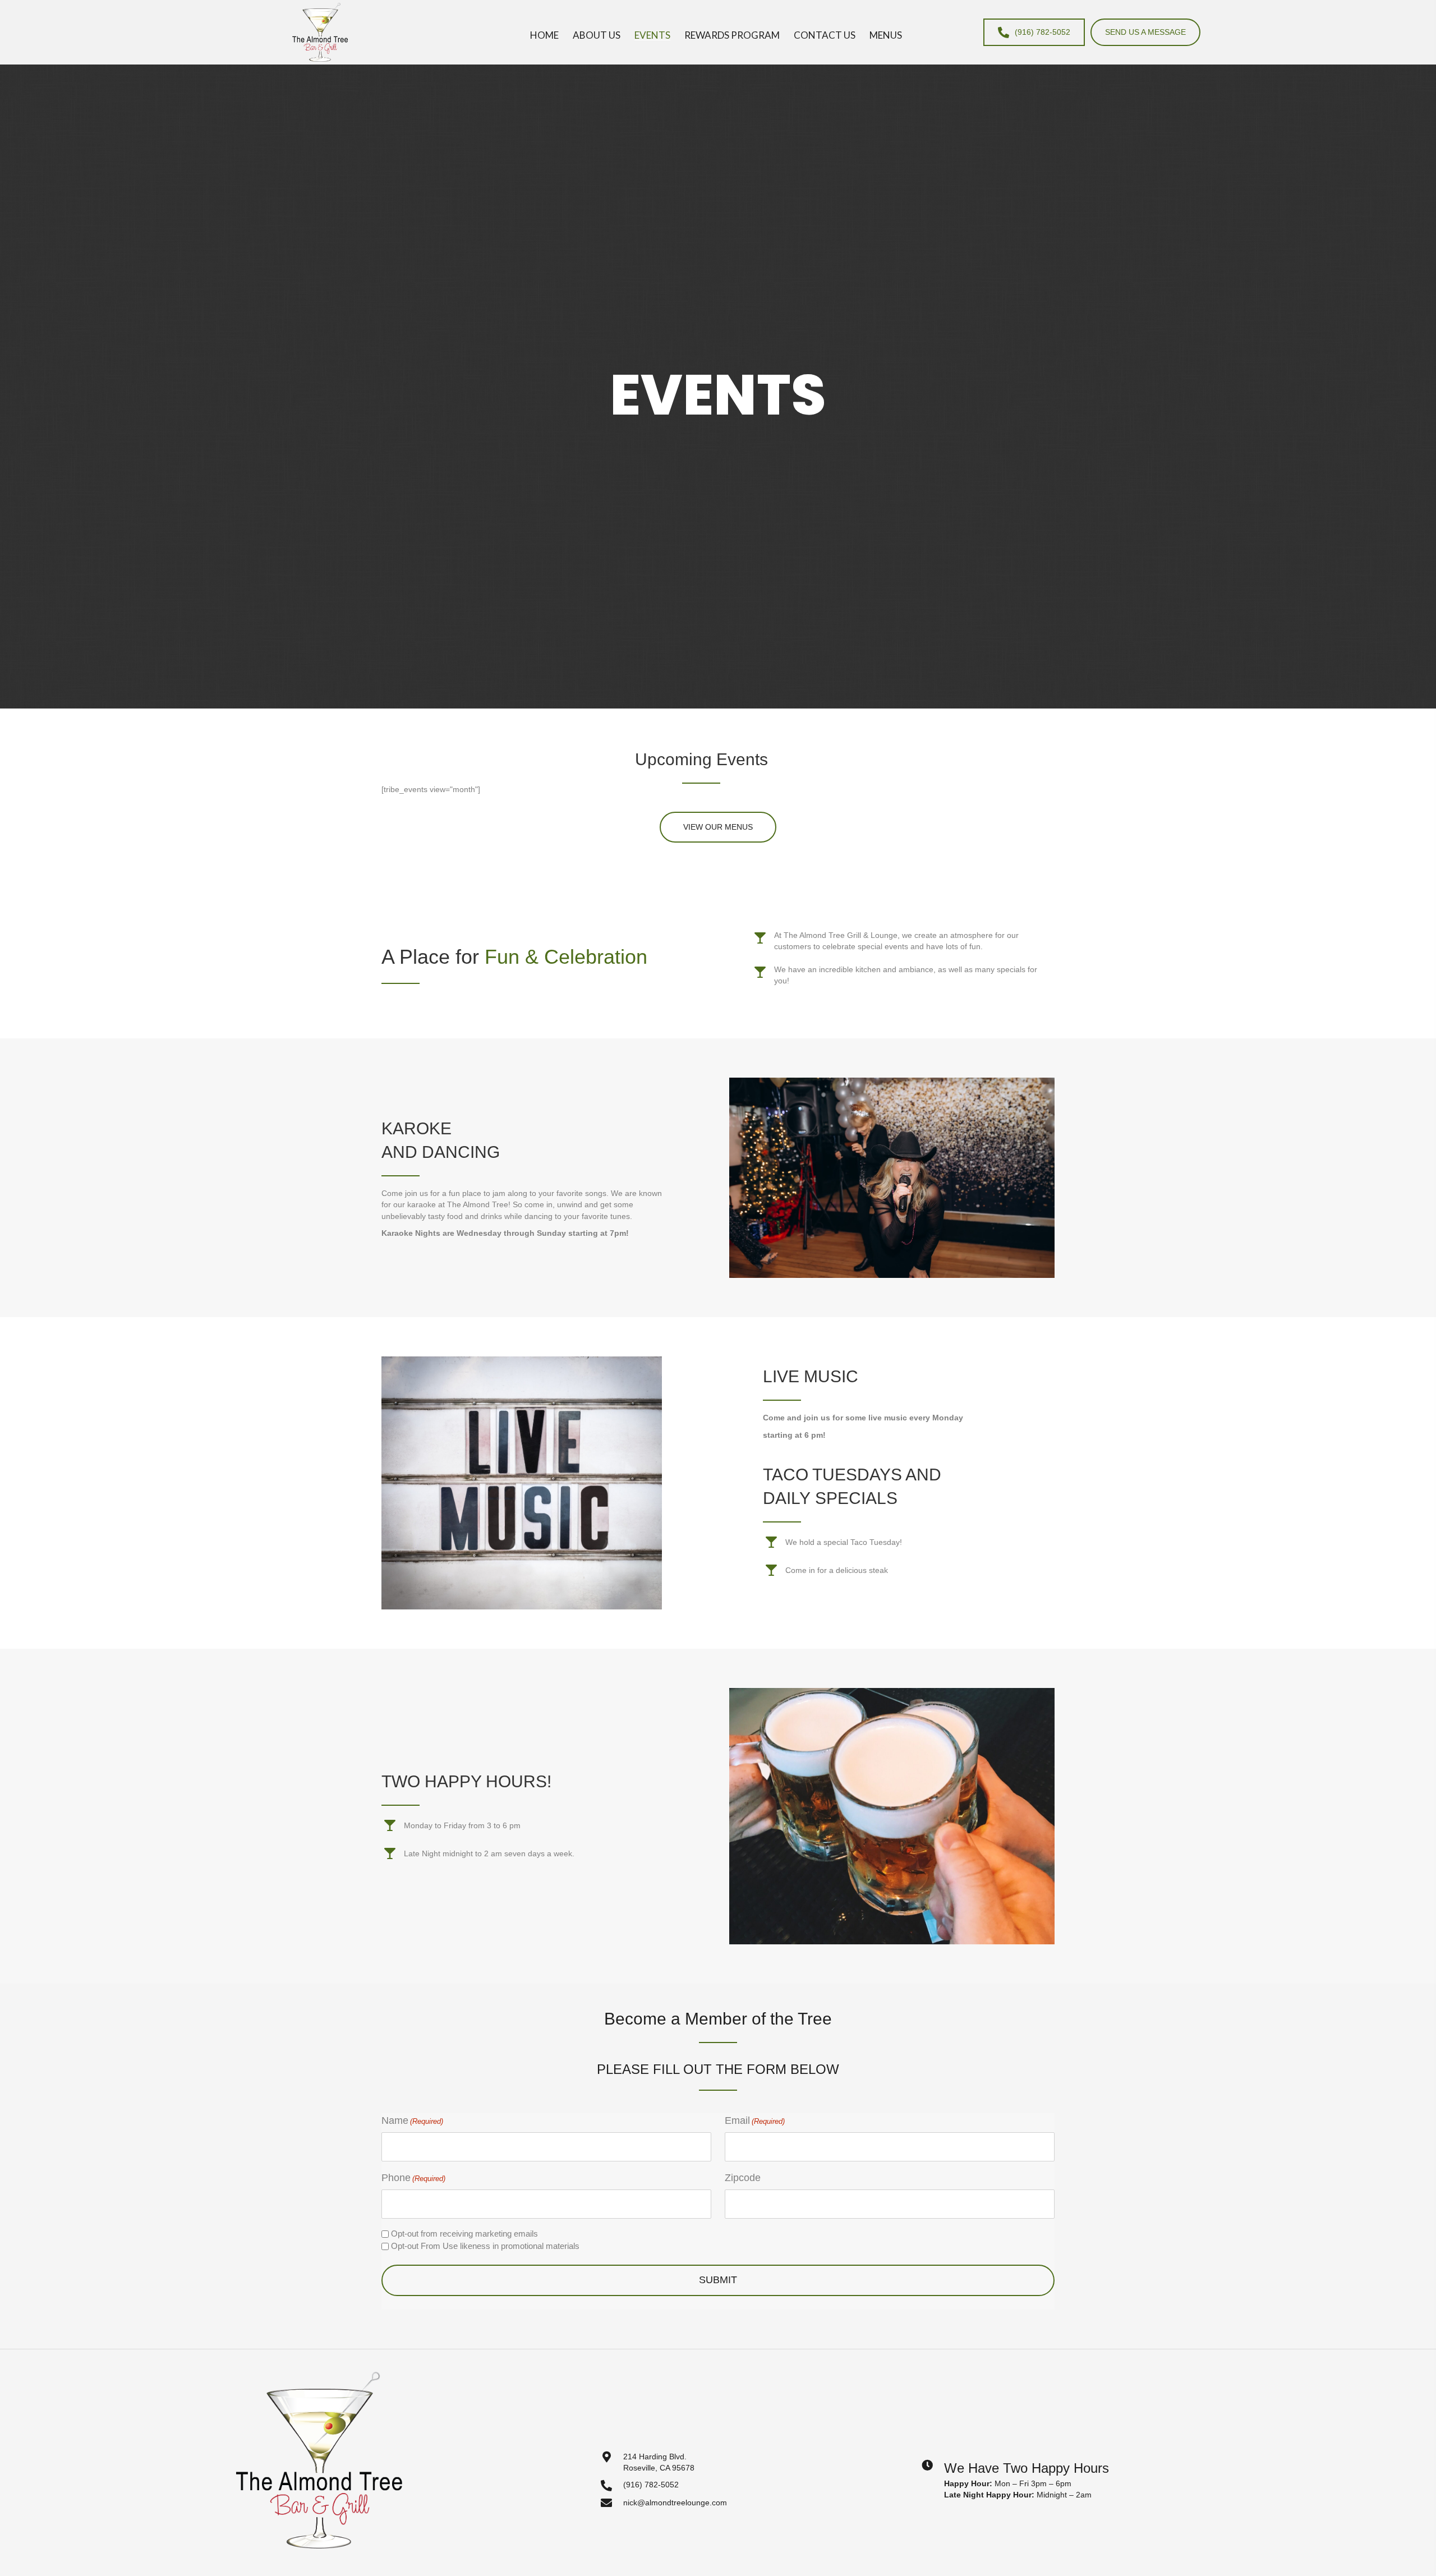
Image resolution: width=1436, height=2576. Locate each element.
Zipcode (743, 2178)
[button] (718, 827)
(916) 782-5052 (651, 2485)
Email (755, 2120)
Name (412, 2120)
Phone (413, 2178)
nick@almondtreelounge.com (675, 2503)
